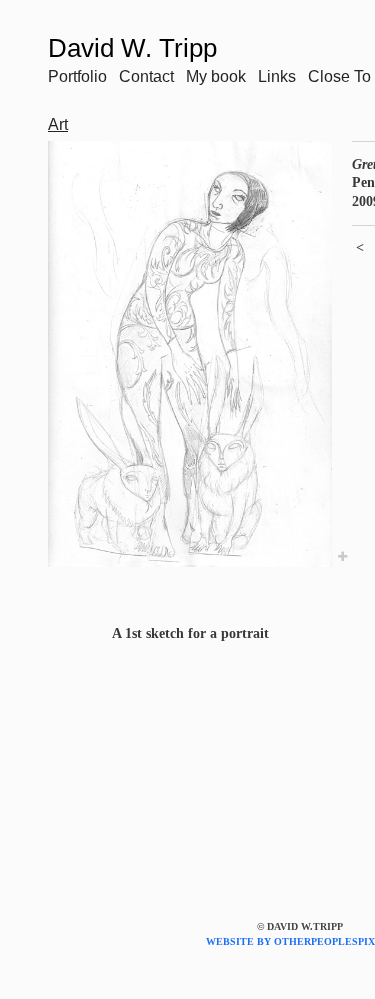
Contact (146, 76)
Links (277, 76)
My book (216, 76)
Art (58, 124)
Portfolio (77, 76)
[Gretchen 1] (190, 354)
